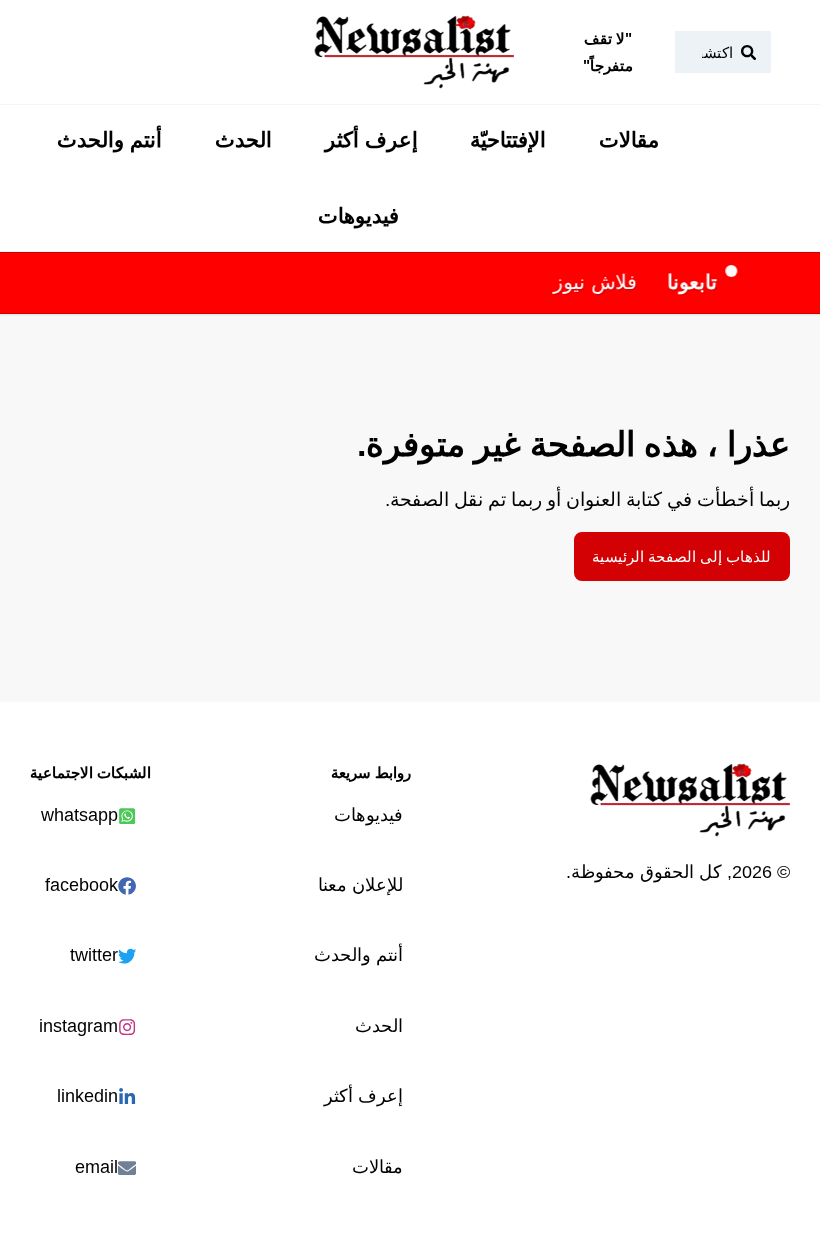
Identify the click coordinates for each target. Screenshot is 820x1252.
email (96, 1166)
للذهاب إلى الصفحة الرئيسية (681, 556)
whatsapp (79, 814)
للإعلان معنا (360, 884)
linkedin (87, 1095)
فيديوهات (358, 216)
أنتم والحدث (109, 140)
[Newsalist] (414, 52)
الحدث (243, 140)
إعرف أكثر (371, 140)
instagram (78, 1025)
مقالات (629, 140)
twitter (94, 954)
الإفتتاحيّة (508, 140)
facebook (81, 884)
